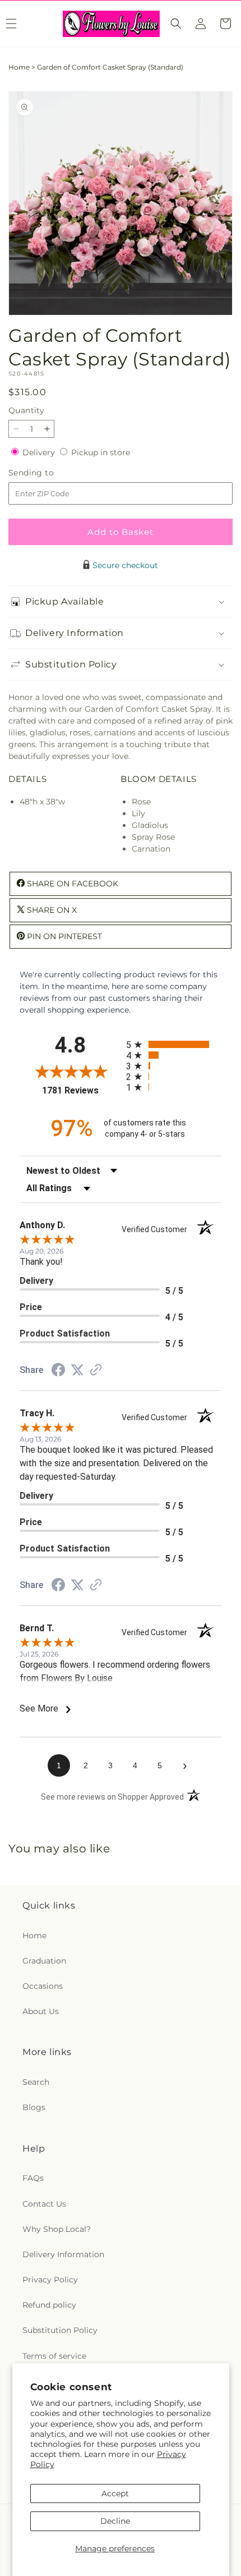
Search (36, 2082)
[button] (176, 24)
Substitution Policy (60, 2330)
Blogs (34, 2107)
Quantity (26, 410)
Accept (115, 2493)
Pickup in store (101, 452)
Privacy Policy (50, 2280)
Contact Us (44, 2204)
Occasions (43, 1986)
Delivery (40, 452)
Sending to (48, 473)
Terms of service (54, 2356)
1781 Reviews (81, 1090)
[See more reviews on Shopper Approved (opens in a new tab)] (96, 1371)
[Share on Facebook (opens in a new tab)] (58, 1371)
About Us (41, 2011)
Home (19, 67)
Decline (115, 2521)
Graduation (44, 1961)
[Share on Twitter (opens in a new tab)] (77, 1370)
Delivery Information (63, 2254)
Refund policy (49, 2305)
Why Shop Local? (57, 2229)
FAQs (33, 2178)
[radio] (174, 1044)
